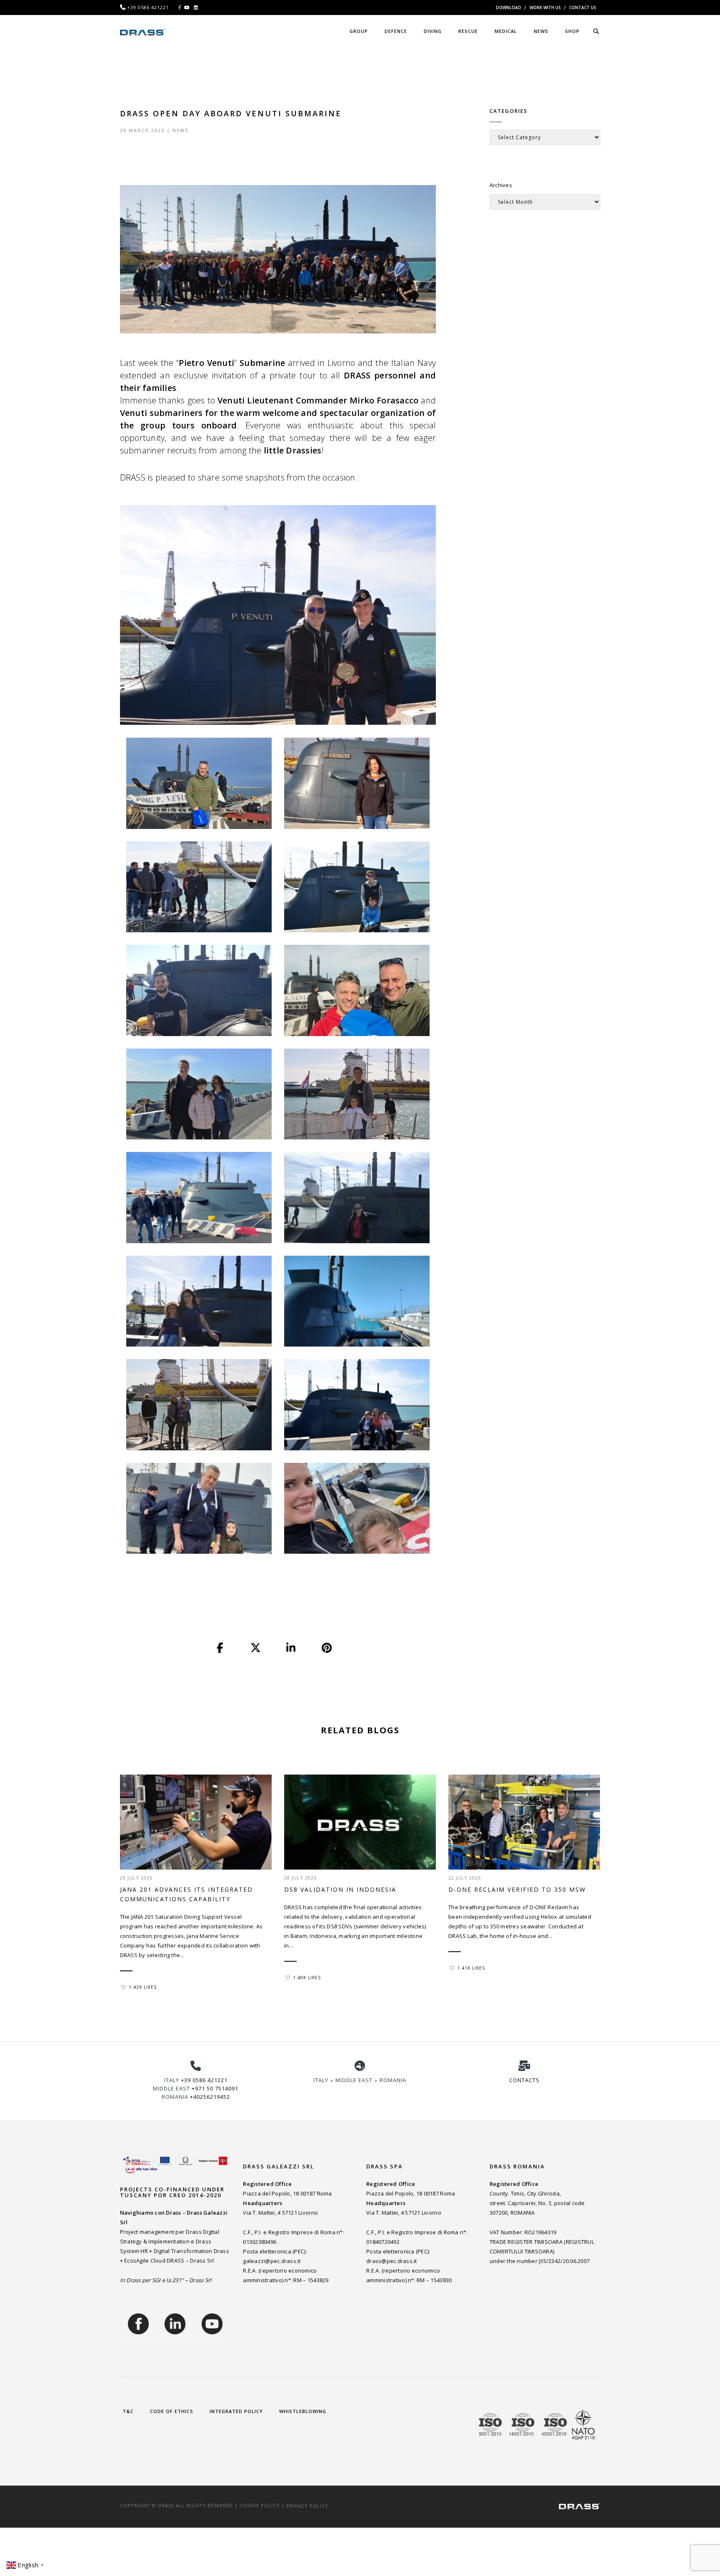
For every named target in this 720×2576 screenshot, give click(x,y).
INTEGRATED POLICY (236, 2411)
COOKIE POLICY (260, 2505)
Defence (396, 31)
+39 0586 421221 (204, 2080)
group (359, 31)
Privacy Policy (307, 2505)
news (541, 31)
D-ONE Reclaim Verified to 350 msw (517, 1889)
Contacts (524, 2080)
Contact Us (583, 8)
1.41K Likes (471, 1968)
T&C (128, 2411)
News (180, 130)
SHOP (572, 31)
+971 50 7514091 (215, 2088)
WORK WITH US (545, 8)
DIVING (433, 31)
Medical (506, 31)
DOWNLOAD (509, 8)
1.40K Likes (307, 1978)
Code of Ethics (172, 2411)
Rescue (468, 31)
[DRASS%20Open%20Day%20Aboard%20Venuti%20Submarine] (220, 1648)
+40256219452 (210, 2097)
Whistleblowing (303, 2411)
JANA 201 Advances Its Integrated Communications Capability (186, 1894)
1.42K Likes (143, 1987)
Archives (501, 185)
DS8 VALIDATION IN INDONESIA (340, 1889)
